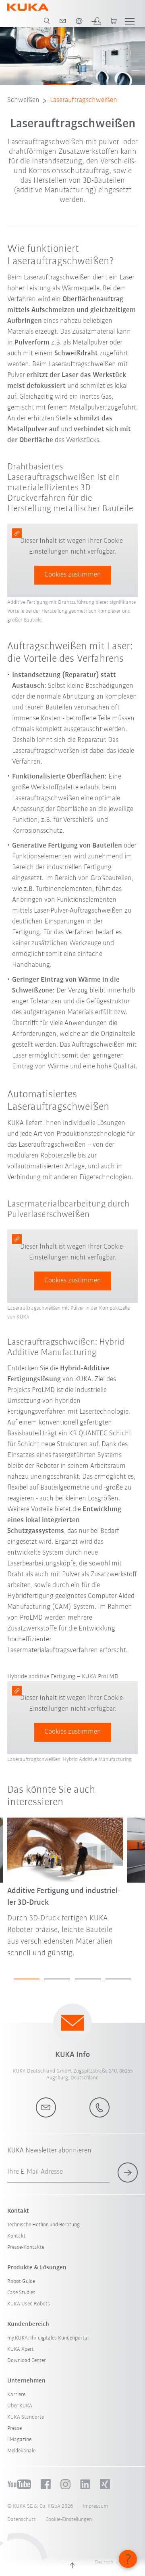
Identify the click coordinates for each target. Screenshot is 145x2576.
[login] (96, 21)
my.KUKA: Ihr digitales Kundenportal (48, 2338)
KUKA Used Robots (29, 2304)
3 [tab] (88, 1979)
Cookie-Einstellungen (69, 2520)
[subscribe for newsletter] (128, 2172)
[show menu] (130, 21)
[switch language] (79, 21)
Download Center (27, 2361)
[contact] (63, 21)
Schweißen (23, 100)
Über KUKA (20, 2406)
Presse (14, 2428)
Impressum (95, 2506)
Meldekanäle (21, 2451)
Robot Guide (21, 2282)
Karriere (16, 2395)
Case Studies (21, 2293)
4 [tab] (118, 1979)
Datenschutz (22, 2520)
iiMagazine (19, 2440)
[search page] (47, 21)
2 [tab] (57, 1979)
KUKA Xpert (21, 2349)
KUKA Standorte (26, 2417)
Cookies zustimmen (73, 575)
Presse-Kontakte (26, 2247)
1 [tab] (27, 1979)
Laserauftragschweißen (84, 100)
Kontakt (17, 2236)
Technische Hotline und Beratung (43, 2225)
